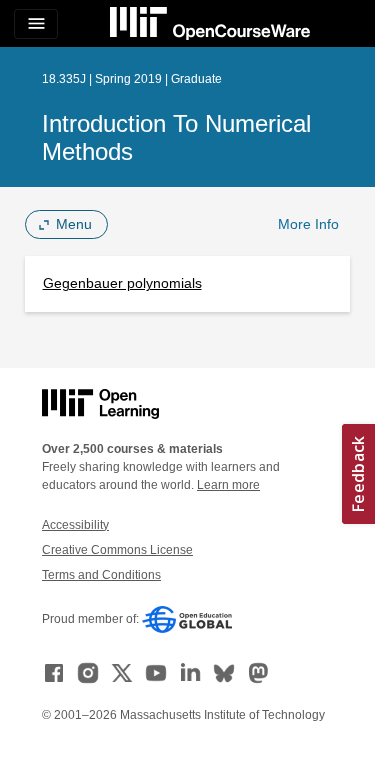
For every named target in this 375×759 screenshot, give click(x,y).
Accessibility (75, 525)
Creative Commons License (117, 550)
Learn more (228, 485)
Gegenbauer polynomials (122, 283)
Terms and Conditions (101, 575)
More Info (308, 224)
